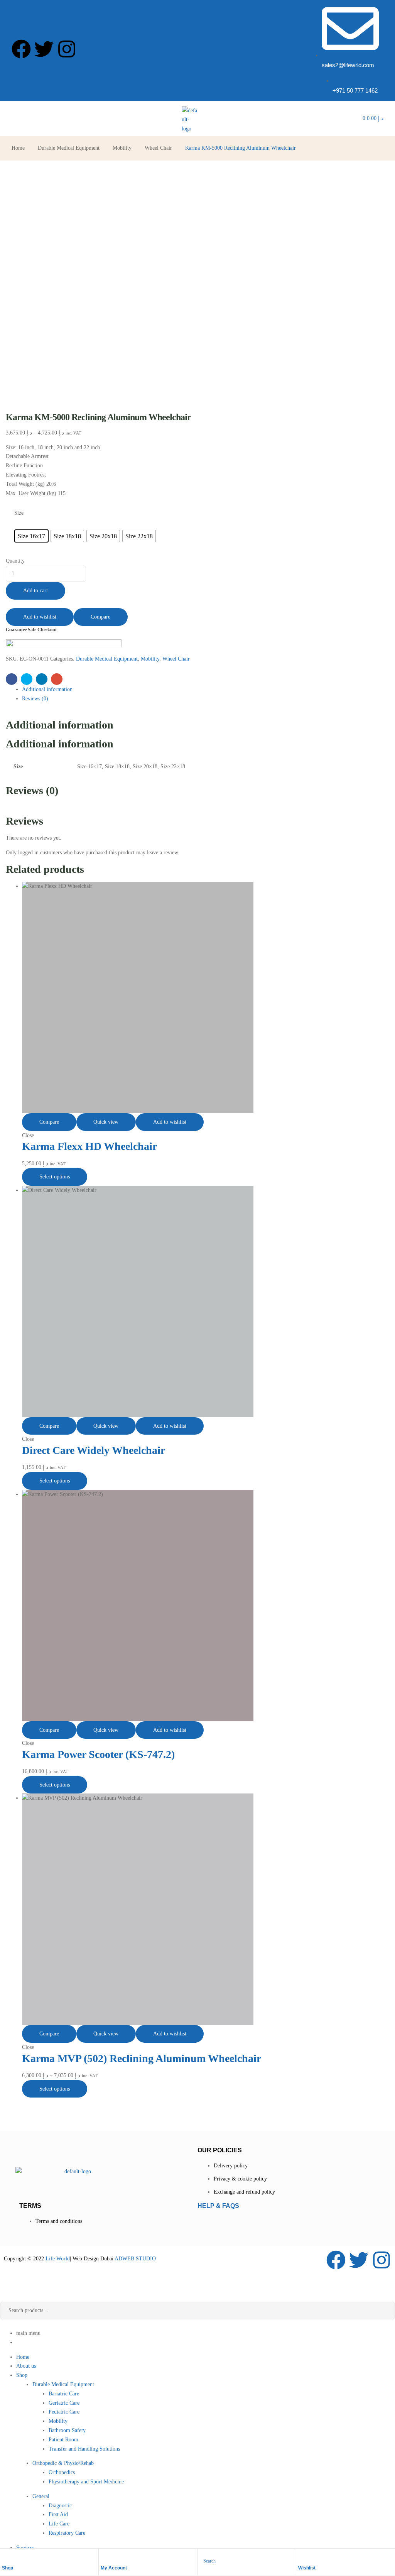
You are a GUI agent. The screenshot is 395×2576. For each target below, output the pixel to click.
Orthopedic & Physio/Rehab (63, 2463)
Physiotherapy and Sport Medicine (86, 2482)
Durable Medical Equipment (69, 148)
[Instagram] (67, 49)
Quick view (106, 1122)
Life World (57, 2259)
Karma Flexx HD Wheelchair (89, 1146)
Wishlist (307, 2568)
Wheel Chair (158, 148)
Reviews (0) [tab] (32, 790)
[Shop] (6, 2557)
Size (19, 513)
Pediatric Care (64, 2412)
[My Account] (105, 2557)
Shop (8, 2568)
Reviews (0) (35, 699)
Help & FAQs (218, 2206)
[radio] (31, 536)
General (41, 2496)
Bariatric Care (64, 2394)
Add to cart (35, 591)
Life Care (59, 2524)
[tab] (206, 690)
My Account (114, 2568)
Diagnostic (60, 2506)
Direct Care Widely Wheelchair (94, 1450)
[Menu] (14, 118)
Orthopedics (62, 2472)
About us (26, 2366)
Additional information (47, 689)
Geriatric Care (64, 2403)
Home (18, 148)
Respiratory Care (67, 2533)
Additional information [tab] (60, 725)
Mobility (122, 148)
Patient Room (63, 2440)
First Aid (58, 2514)
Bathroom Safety (67, 2430)
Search (383, 2311)
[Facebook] (21, 49)
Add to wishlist (40, 617)
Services (25, 2548)
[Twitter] (44, 49)
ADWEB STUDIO (135, 2259)
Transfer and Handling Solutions (84, 2449)
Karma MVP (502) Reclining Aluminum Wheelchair (142, 2058)
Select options (55, 1177)
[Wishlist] (302, 2557)
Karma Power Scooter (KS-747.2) (98, 1754)
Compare (100, 617)
